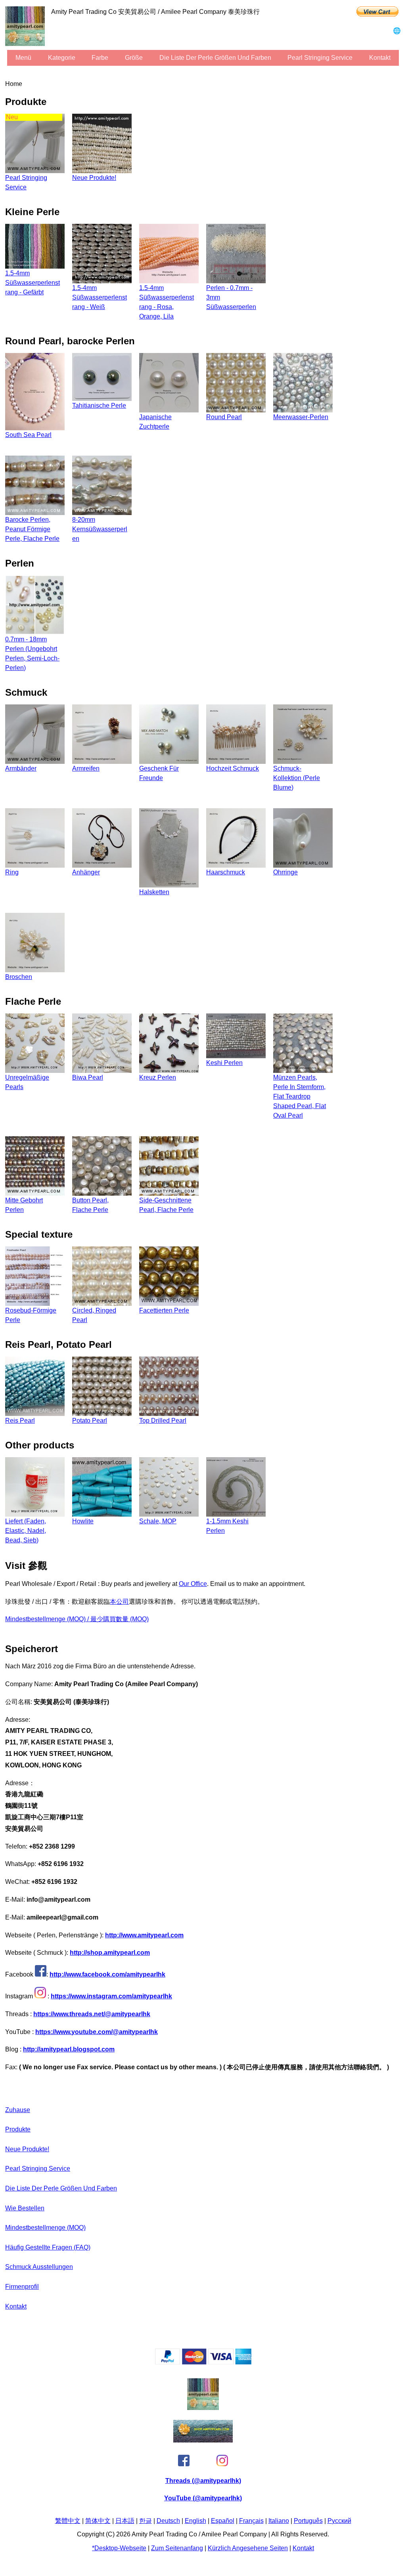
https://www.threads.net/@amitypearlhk (92, 2014)
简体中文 (98, 2521)
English (195, 2521)
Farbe (100, 58)
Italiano (279, 2521)
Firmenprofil (22, 2287)
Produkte (18, 2129)
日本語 (125, 2521)
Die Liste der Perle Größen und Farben (215, 58)
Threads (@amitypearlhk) (203, 2481)
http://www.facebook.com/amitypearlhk (107, 1974)
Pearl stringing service (320, 58)
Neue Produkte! (27, 2149)
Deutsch (168, 2521)
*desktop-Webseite (119, 2548)
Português (308, 2521)
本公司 (119, 1602)
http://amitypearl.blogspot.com (69, 2049)
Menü (23, 58)
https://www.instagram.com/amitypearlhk (111, 1996)
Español (223, 2521)
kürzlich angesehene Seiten (248, 2548)
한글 (146, 2521)
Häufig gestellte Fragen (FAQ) (48, 2247)
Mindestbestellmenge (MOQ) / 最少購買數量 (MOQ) (77, 1619)
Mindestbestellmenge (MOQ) (45, 2228)
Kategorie (62, 58)
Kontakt (380, 58)
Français (251, 2521)
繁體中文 (68, 2521)
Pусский (339, 2521)
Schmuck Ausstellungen (39, 2267)
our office (193, 1584)
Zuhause (18, 2110)
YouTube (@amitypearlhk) (203, 2498)
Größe (134, 58)
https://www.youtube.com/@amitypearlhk (97, 2032)
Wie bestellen (25, 2208)
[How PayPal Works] (203, 2362)
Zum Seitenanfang (177, 2548)
